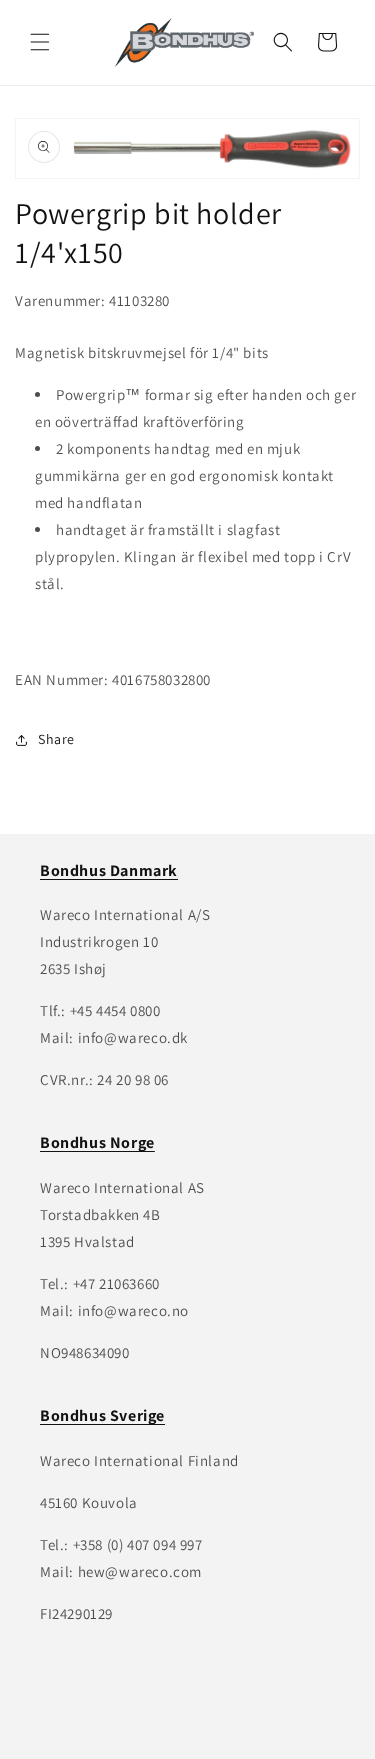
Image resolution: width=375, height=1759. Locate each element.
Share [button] (56, 739)
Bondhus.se (155, 1742)
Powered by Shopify (239, 1742)
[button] (40, 42)
